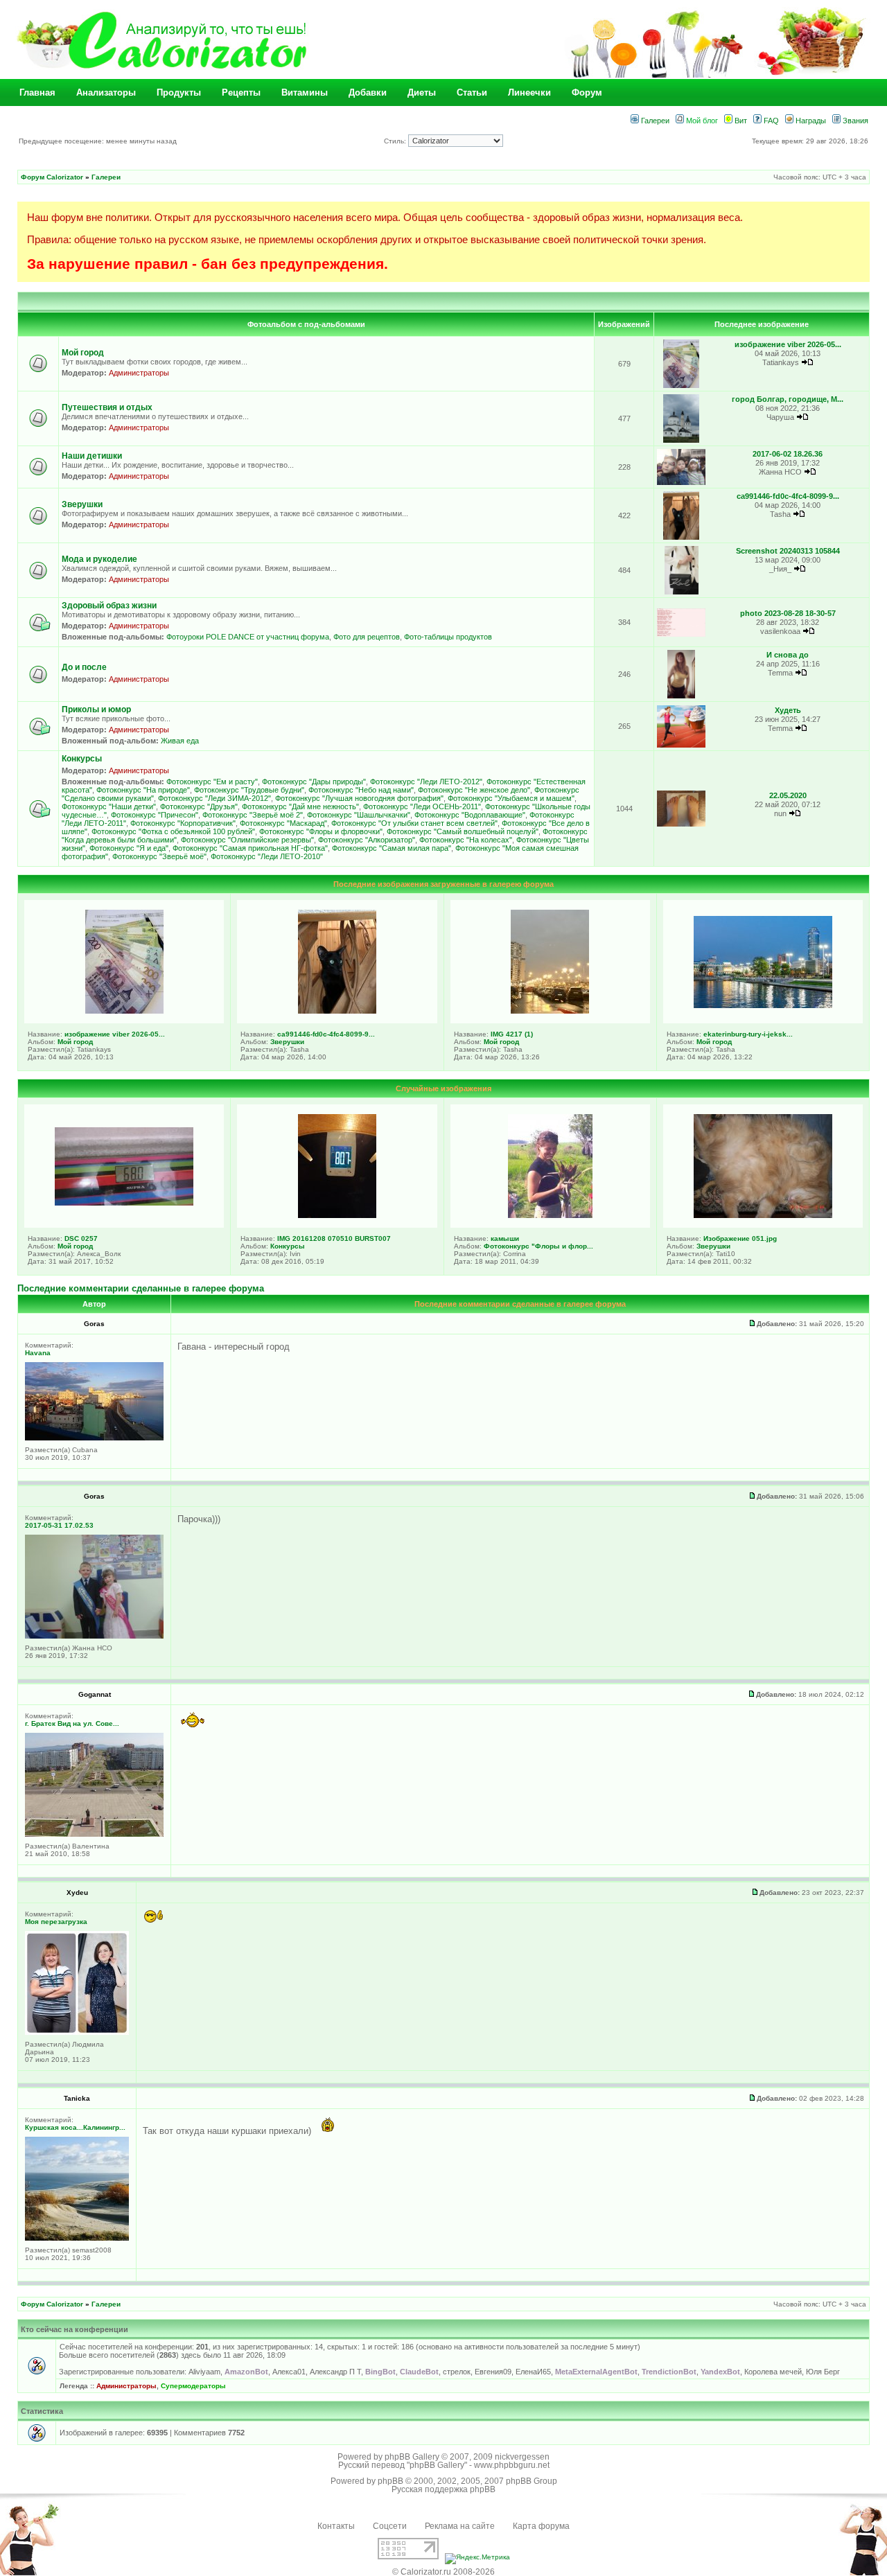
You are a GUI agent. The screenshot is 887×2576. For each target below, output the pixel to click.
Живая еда (180, 741)
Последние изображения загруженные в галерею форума (443, 884)
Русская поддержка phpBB (443, 2489)
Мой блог (701, 121)
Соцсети (390, 2526)
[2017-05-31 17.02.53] (94, 1636)
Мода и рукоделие (99, 559)
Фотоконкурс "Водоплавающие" (470, 815)
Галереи (654, 121)
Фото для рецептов (367, 637)
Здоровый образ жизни (109, 606)
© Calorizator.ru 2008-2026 (443, 2572)
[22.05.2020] (681, 824)
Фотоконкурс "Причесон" (155, 815)
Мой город (83, 353)
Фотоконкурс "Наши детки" (109, 806)
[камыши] (550, 1215)
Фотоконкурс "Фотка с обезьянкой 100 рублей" (173, 831)
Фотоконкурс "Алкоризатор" (367, 840)
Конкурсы (82, 759)
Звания (854, 121)
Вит (740, 121)
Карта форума (541, 2526)
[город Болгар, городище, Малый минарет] (682, 440)
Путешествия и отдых (107, 407)
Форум (587, 92)
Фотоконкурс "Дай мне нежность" (300, 806)
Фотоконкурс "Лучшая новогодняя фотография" (359, 798)
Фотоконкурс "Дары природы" (314, 782)
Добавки (368, 92)
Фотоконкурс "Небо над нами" (361, 790)
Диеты (422, 92)
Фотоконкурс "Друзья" (199, 806)
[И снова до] (681, 696)
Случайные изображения (443, 1088)
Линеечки (529, 92)
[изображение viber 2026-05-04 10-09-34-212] (682, 386)
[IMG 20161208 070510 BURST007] (337, 1215)
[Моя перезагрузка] (77, 2032)
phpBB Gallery (412, 2457)
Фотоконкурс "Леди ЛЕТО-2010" (267, 856)
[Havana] (94, 1438)
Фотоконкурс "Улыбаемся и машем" (511, 798)
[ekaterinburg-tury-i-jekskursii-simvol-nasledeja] (763, 1005)
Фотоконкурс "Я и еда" (129, 848)
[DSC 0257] (124, 1203)
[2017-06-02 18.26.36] (681, 483)
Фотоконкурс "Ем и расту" (212, 782)
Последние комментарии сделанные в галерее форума (141, 1288)
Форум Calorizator (52, 177)
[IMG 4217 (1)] (550, 1011)
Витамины (305, 92)
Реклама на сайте (460, 2526)
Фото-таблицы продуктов (448, 637)
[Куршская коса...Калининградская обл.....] (77, 2238)
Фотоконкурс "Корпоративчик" (183, 823)
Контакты (336, 2526)
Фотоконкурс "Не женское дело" (474, 790)
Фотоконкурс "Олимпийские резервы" (247, 840)
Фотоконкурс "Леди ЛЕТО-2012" (426, 782)
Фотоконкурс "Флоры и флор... (538, 1246)
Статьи (472, 92)
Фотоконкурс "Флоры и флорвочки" (321, 831)
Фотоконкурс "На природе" (143, 790)
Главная (37, 92)
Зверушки (82, 504)
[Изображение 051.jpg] (763, 1215)
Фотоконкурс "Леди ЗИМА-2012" (214, 798)
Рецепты (241, 92)
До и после (84, 667)
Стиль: (396, 141)
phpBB (390, 2481)
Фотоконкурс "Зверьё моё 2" (253, 815)
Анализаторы (106, 92)
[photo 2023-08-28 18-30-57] (681, 634)
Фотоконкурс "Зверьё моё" (159, 856)
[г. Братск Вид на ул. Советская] (94, 1834)
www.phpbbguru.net (512, 2465)
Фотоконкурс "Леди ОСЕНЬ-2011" (422, 806)
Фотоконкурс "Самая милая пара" (392, 848)
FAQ (770, 121)
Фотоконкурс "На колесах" (466, 840)
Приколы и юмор (96, 709)
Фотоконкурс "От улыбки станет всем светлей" (414, 823)
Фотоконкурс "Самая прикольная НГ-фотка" (250, 848)
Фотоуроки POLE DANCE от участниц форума (248, 637)
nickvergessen (522, 2457)
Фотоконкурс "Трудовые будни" (249, 790)
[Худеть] (681, 745)
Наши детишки (92, 456)
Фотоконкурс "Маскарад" (283, 823)
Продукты (179, 92)
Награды (810, 121)
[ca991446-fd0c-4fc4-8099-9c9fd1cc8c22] (682, 537)
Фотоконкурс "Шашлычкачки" (359, 815)
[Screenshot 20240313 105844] (682, 592)
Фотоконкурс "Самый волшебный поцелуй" (463, 831)
